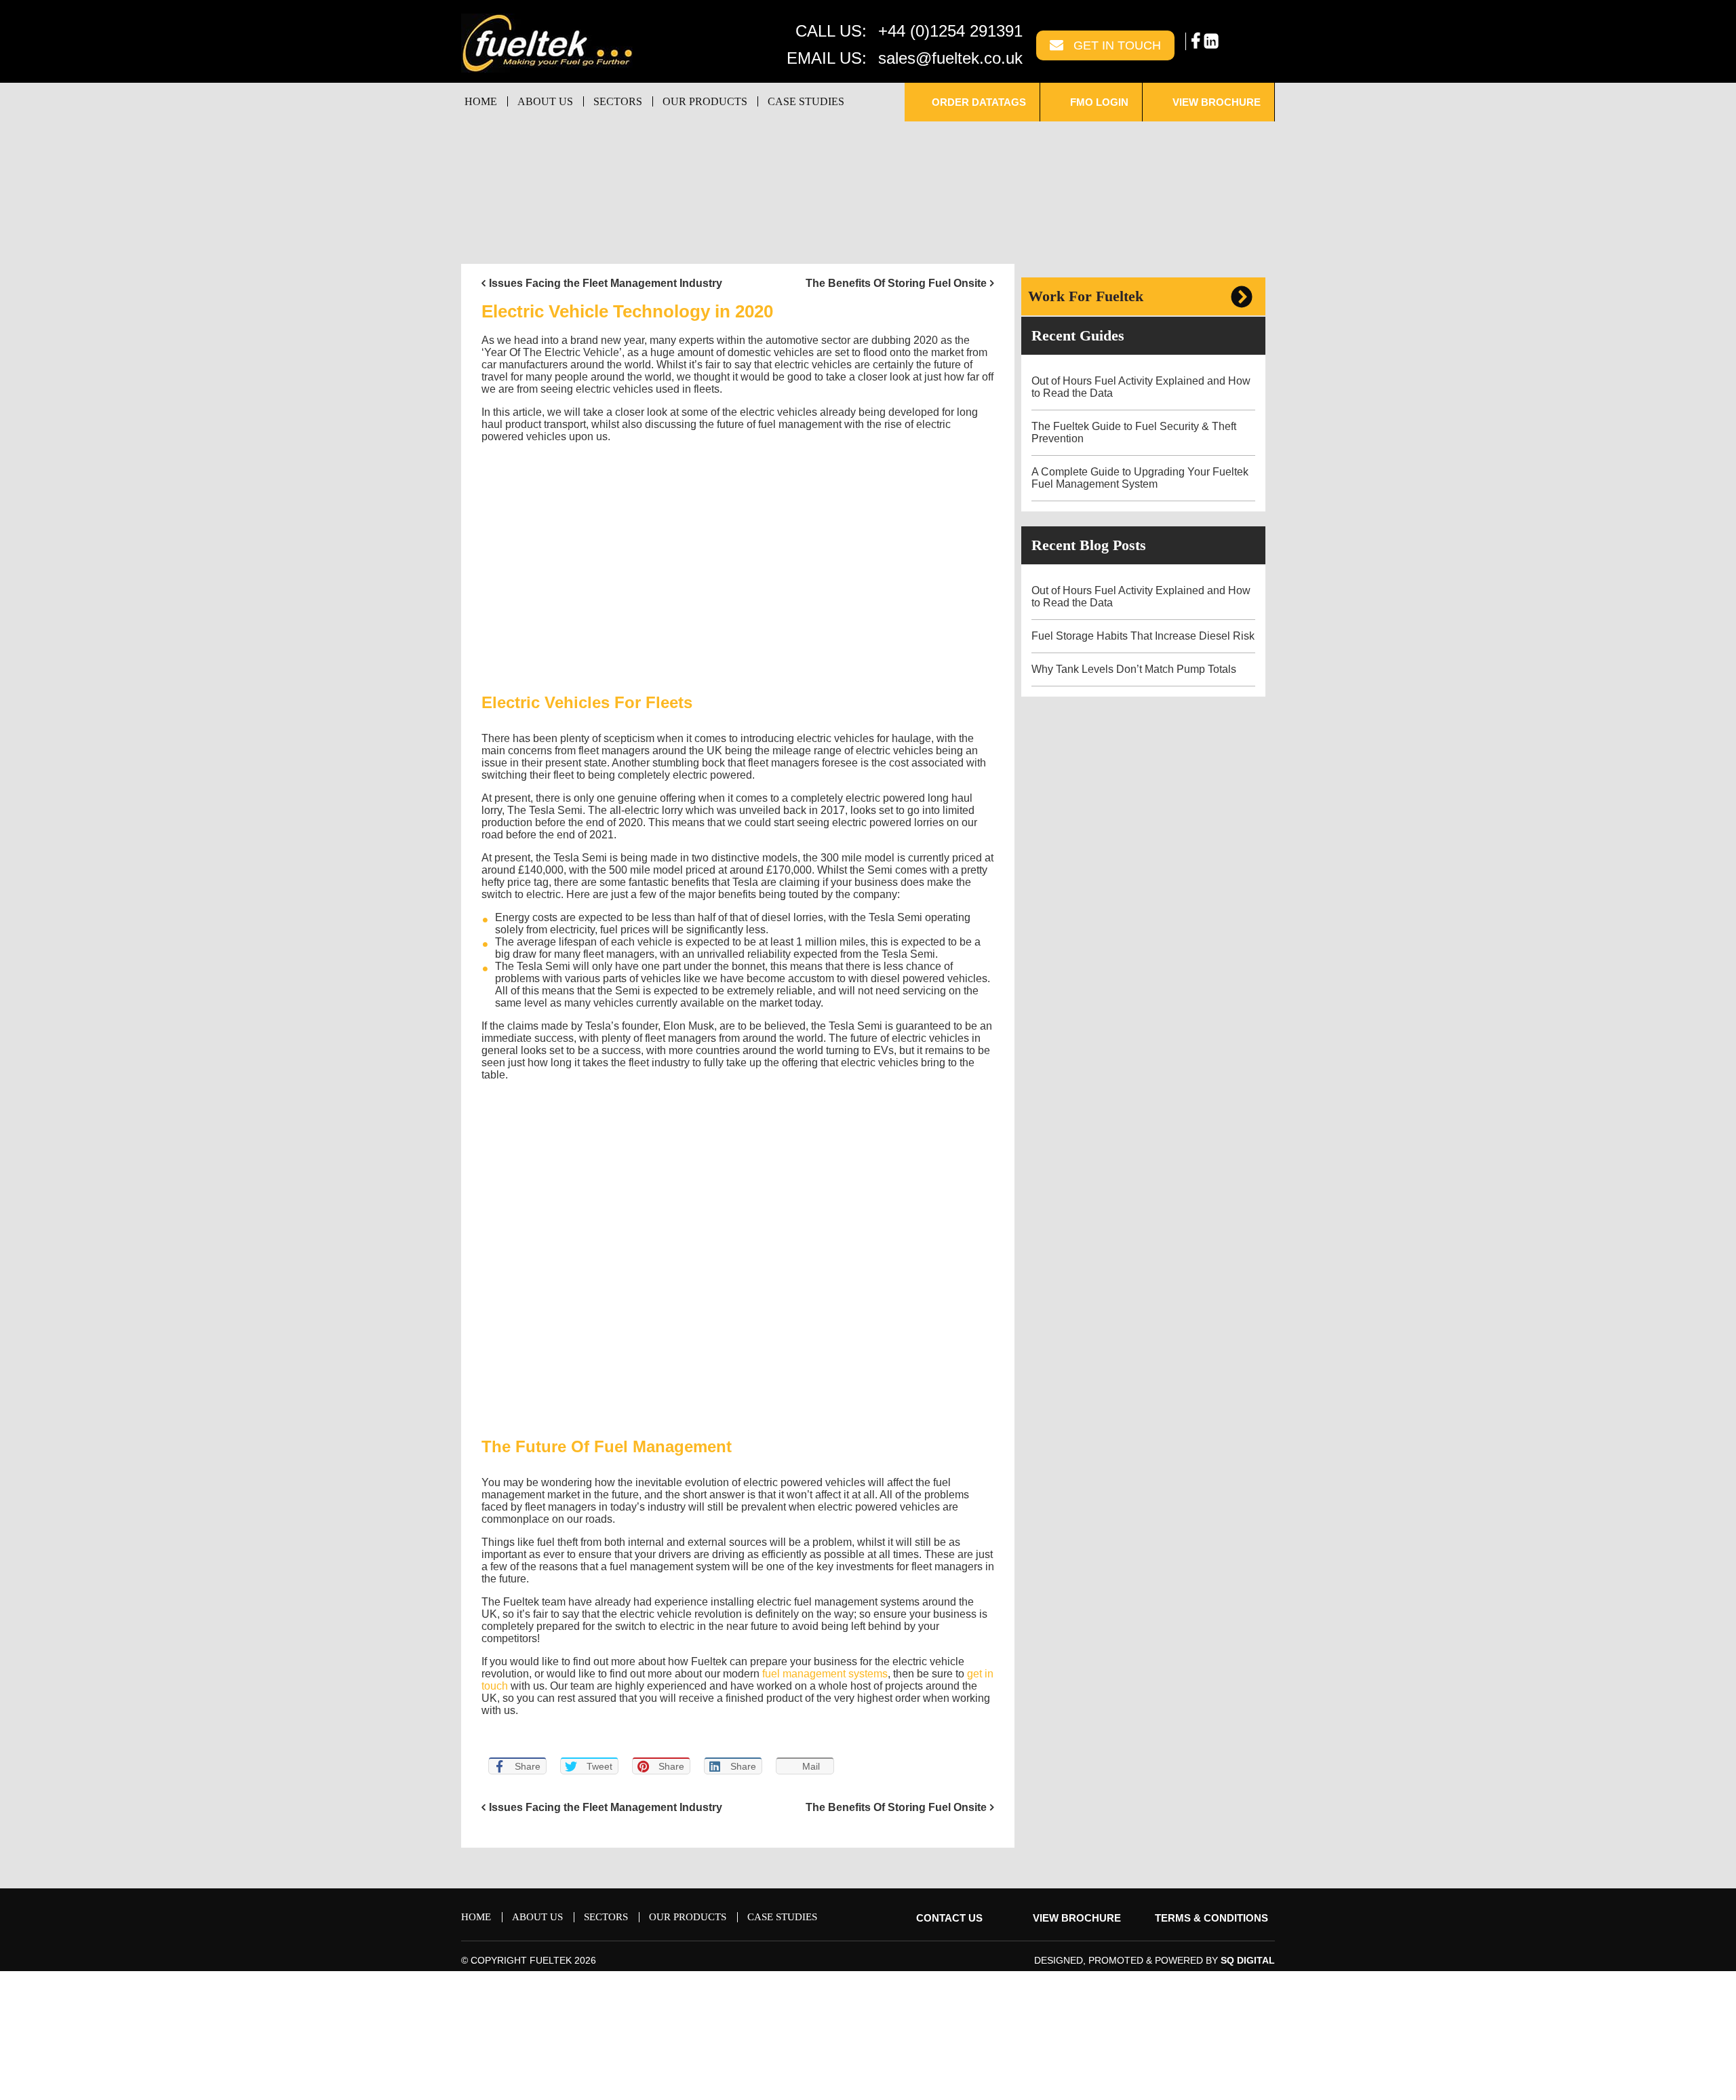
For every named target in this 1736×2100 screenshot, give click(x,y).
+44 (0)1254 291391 (950, 31)
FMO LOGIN (1098, 102)
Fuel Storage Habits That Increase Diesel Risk (1143, 636)
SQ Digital (1248, 1960)
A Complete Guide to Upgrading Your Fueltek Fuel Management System (1140, 478)
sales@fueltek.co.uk (950, 58)
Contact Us (948, 1918)
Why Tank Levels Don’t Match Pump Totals (1135, 669)
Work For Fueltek (1086, 296)
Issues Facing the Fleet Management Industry (606, 283)
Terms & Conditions (1211, 1918)
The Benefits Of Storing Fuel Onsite (896, 283)
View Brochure (1215, 102)
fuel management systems (825, 1674)
